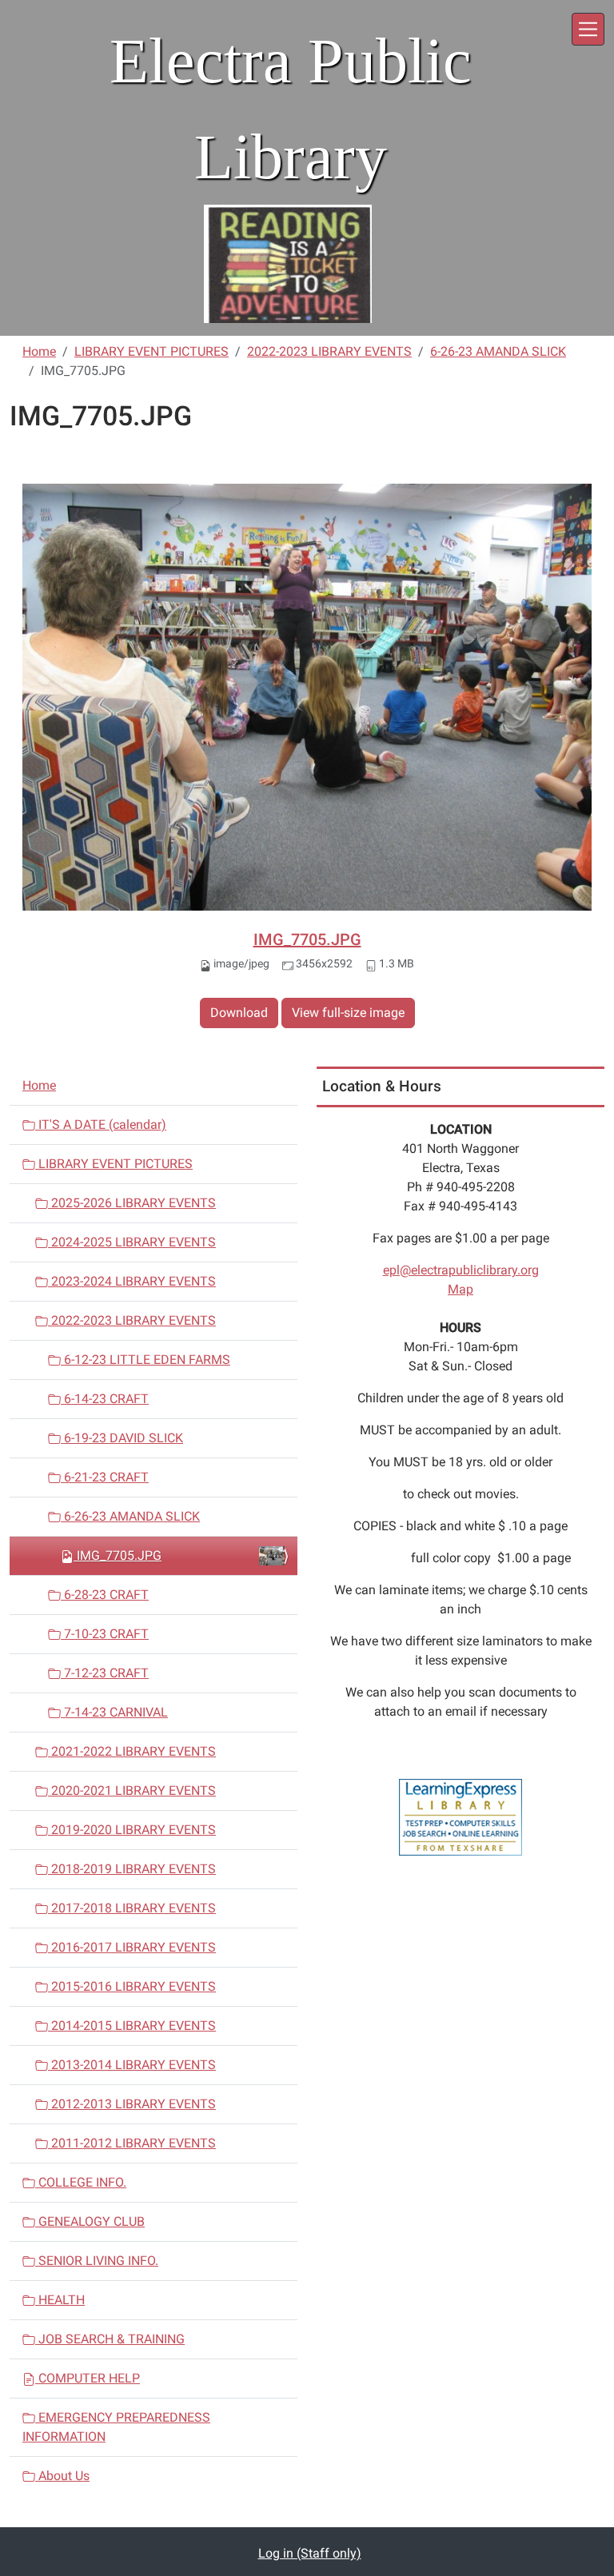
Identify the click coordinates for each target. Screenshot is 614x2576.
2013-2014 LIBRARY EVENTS (132, 2065)
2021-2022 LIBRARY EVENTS (132, 1751)
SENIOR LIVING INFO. (97, 2261)
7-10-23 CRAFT (105, 1634)
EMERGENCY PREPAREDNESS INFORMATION (116, 2427)
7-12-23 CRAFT (105, 1673)
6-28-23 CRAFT (105, 1595)
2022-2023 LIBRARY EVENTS (329, 351)
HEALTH (60, 2300)
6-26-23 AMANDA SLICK (498, 351)
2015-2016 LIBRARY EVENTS (132, 1986)
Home (39, 351)
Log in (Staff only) (310, 2553)
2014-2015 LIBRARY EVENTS (132, 2026)
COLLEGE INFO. (81, 2182)
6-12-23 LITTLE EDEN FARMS (146, 1360)
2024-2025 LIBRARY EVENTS (132, 1242)
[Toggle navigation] (588, 29)
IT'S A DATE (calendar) (101, 1125)
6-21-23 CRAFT (105, 1477)
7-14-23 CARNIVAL (114, 1712)
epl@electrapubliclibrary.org (461, 1270)
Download (239, 1013)
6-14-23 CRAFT (105, 1399)
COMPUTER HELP (88, 2378)
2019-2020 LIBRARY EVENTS (132, 1830)
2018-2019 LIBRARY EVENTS (132, 1869)
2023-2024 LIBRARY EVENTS (132, 1281)
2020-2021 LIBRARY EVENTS (132, 1790)
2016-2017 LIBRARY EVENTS (132, 1947)
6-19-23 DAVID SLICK (122, 1438)
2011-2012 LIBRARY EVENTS (132, 2143)
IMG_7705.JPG (307, 939)
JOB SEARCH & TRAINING (110, 2339)
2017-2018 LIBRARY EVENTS (132, 1908)
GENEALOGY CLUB (90, 2221)
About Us (62, 2476)
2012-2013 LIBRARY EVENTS (132, 2104)
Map (460, 1289)
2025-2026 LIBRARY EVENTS (132, 1203)
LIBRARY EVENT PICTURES (152, 351)
